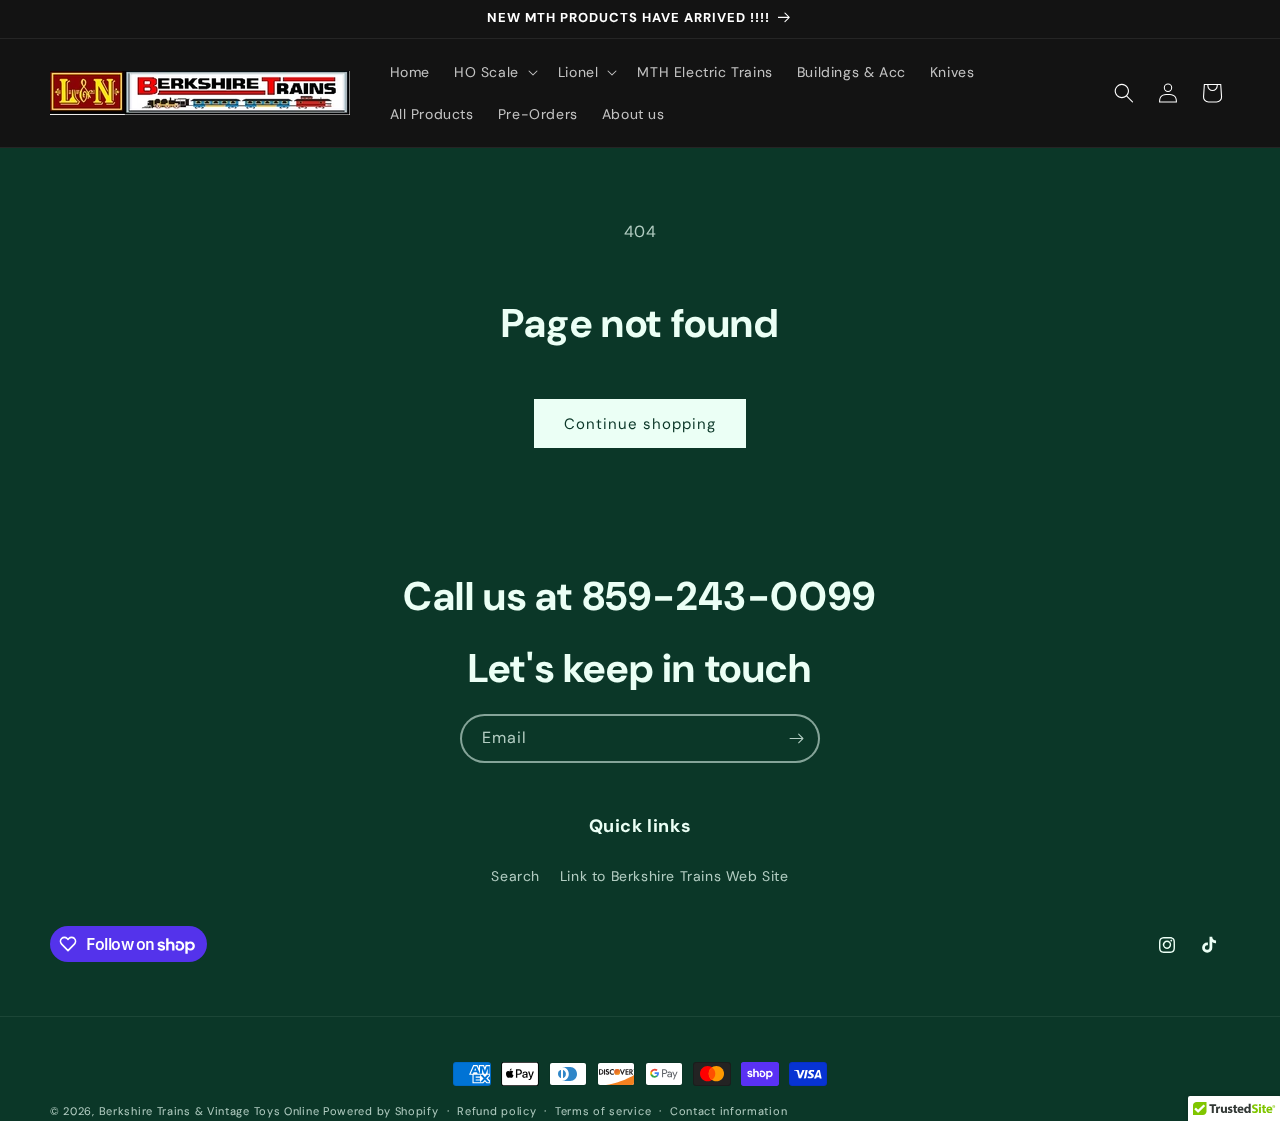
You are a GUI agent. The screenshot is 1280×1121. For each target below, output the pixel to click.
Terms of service (603, 1111)
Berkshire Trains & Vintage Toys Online (209, 1111)
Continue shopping (640, 424)
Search (515, 876)
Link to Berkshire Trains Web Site (674, 876)
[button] (494, 72)
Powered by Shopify (381, 1111)
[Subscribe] (796, 738)
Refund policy (496, 1111)
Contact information (728, 1111)
